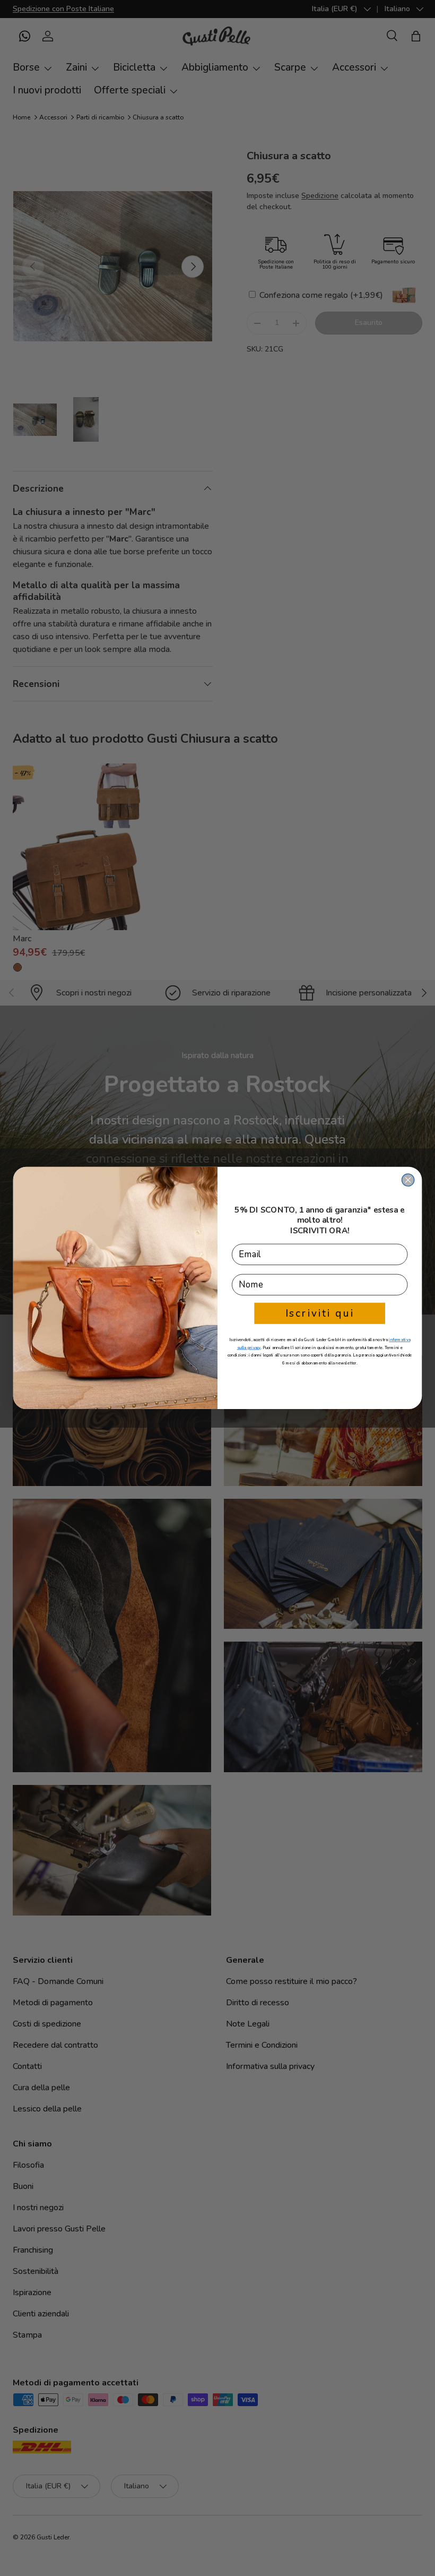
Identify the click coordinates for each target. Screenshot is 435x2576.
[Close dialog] (408, 1180)
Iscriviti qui (320, 1313)
